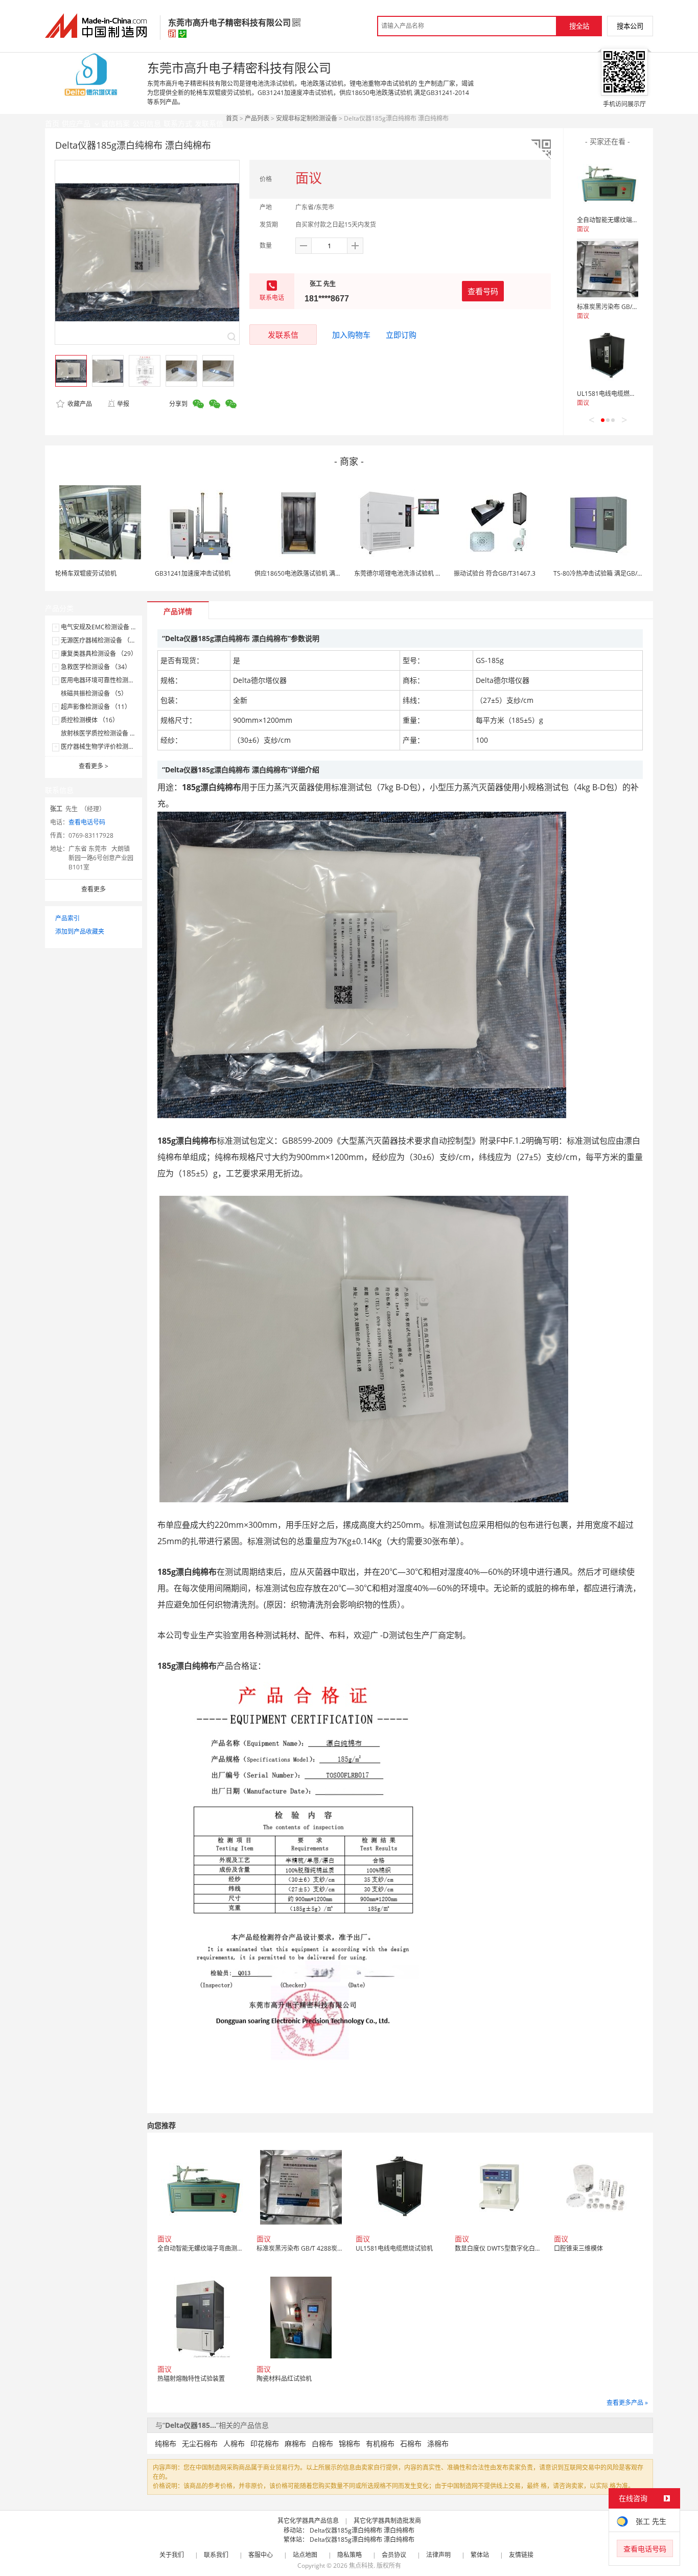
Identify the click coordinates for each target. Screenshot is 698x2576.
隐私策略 (350, 2555)
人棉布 (234, 2443)
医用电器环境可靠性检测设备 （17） (111, 680)
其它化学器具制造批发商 (387, 2521)
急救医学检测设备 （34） (96, 667)
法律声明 (438, 2555)
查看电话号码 (87, 822)
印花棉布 (265, 2443)
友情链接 (521, 2555)
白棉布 (322, 2443)
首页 (232, 118)
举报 (123, 404)
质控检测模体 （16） (90, 720)
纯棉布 (166, 2443)
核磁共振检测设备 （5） (94, 693)
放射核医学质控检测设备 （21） (105, 733)
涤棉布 (438, 2443)
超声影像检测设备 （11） (96, 707)
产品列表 (257, 118)
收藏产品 (79, 404)
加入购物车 (351, 335)
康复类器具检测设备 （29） (99, 654)
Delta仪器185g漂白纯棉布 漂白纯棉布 (362, 2530)
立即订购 (401, 335)
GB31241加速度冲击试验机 (193, 573)
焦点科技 (361, 2566)
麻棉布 (295, 2443)
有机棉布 (380, 2443)
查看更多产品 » (627, 2403)
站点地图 (305, 2555)
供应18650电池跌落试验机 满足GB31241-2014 (319, 573)
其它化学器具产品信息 (308, 2521)
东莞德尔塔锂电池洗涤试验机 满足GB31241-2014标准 (428, 573)
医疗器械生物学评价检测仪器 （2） (109, 747)
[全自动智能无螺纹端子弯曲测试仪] (608, 182)
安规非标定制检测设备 (307, 118)
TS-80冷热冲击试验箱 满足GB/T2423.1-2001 (615, 573)
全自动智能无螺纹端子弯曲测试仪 (623, 220)
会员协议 (394, 2555)
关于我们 (172, 2555)
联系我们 (216, 2555)
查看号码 (483, 291)
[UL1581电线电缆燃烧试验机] (608, 356)
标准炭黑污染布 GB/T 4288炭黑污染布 (630, 307)
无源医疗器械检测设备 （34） (102, 640)
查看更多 (94, 766)
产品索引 (67, 918)
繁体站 (480, 2555)
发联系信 (283, 335)
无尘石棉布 (200, 2443)
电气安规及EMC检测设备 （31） (106, 627)
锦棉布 (350, 2443)
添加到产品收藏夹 (80, 931)
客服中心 (261, 2555)
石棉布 (411, 2443)
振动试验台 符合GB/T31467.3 (495, 573)
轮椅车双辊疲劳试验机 (86, 573)
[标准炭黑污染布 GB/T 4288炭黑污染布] (608, 269)
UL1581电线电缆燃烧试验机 (615, 394)
